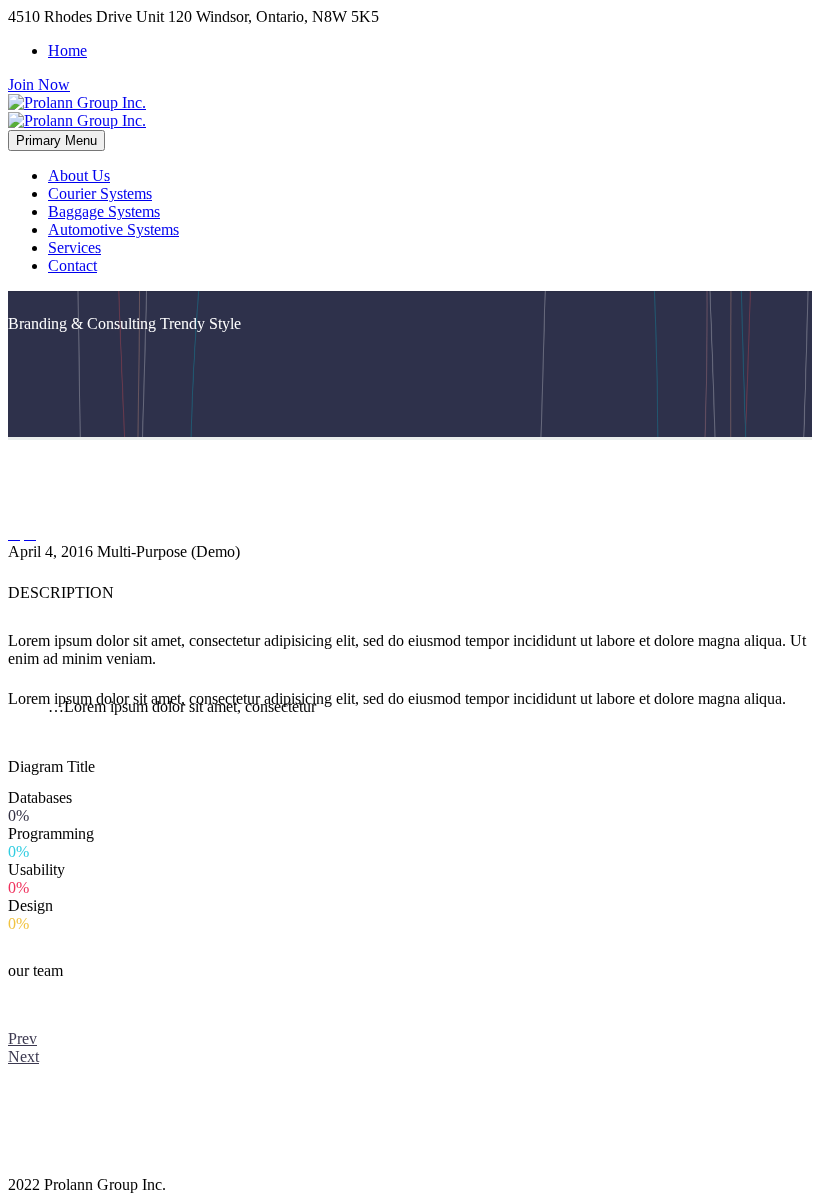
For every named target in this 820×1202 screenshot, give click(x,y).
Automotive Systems (113, 229)
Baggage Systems (104, 211)
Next (23, 1056)
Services (74, 247)
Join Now (39, 84)
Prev (22, 1038)
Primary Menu (56, 140)
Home (67, 50)
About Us (79, 175)
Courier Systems (100, 193)
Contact (72, 265)
